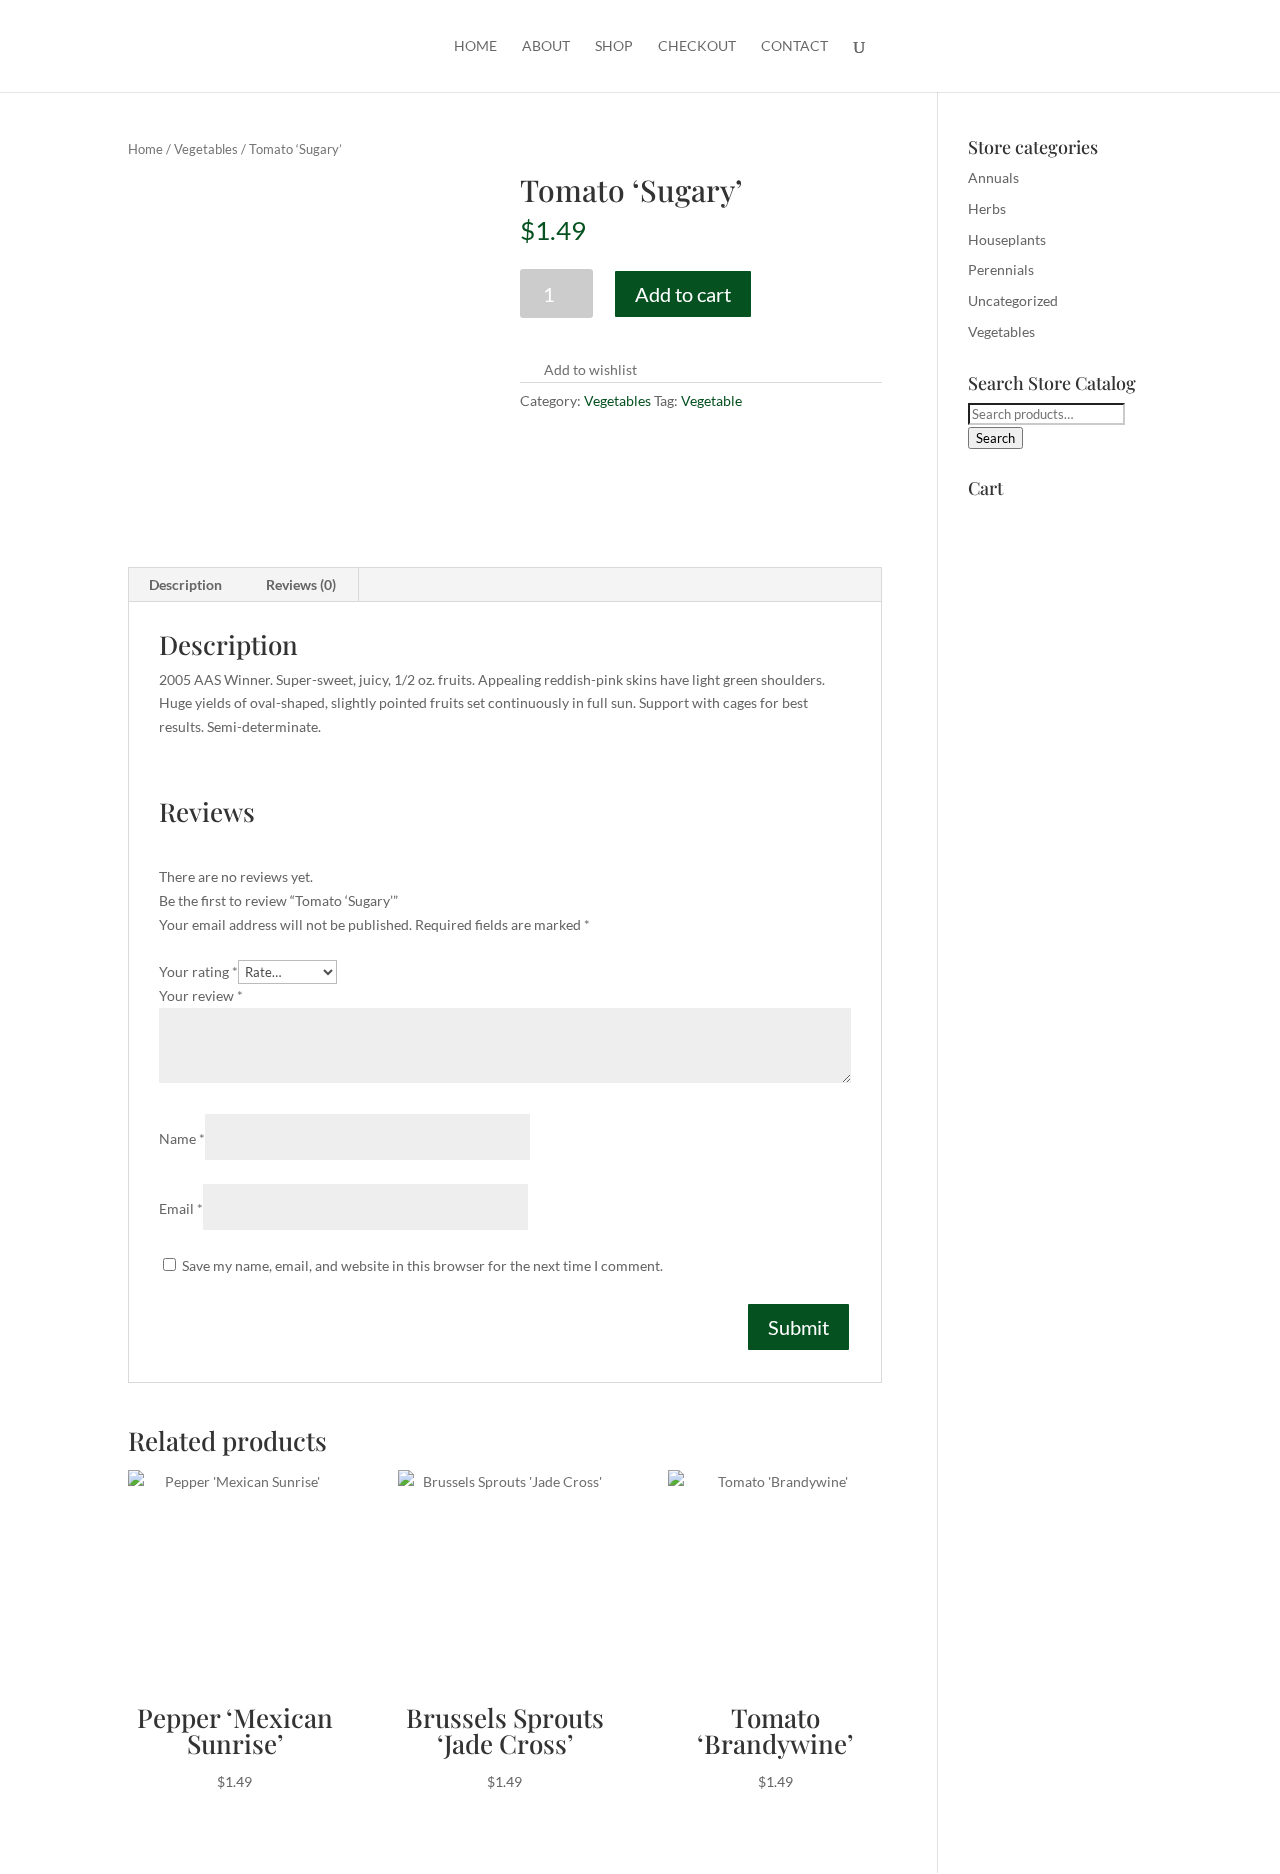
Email (181, 1208)
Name (182, 1138)
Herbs (987, 208)
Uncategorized (1013, 300)
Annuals (993, 177)
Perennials (1001, 269)
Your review (201, 995)
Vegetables (206, 149)
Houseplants (1007, 239)
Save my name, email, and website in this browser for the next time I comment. (422, 1265)
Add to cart (683, 294)
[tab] (186, 585)
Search (995, 438)
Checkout (697, 46)
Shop (614, 46)
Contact (794, 46)
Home (475, 46)
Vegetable (711, 400)
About (546, 46)
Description (185, 584)
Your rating (198, 971)
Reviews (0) (301, 584)
